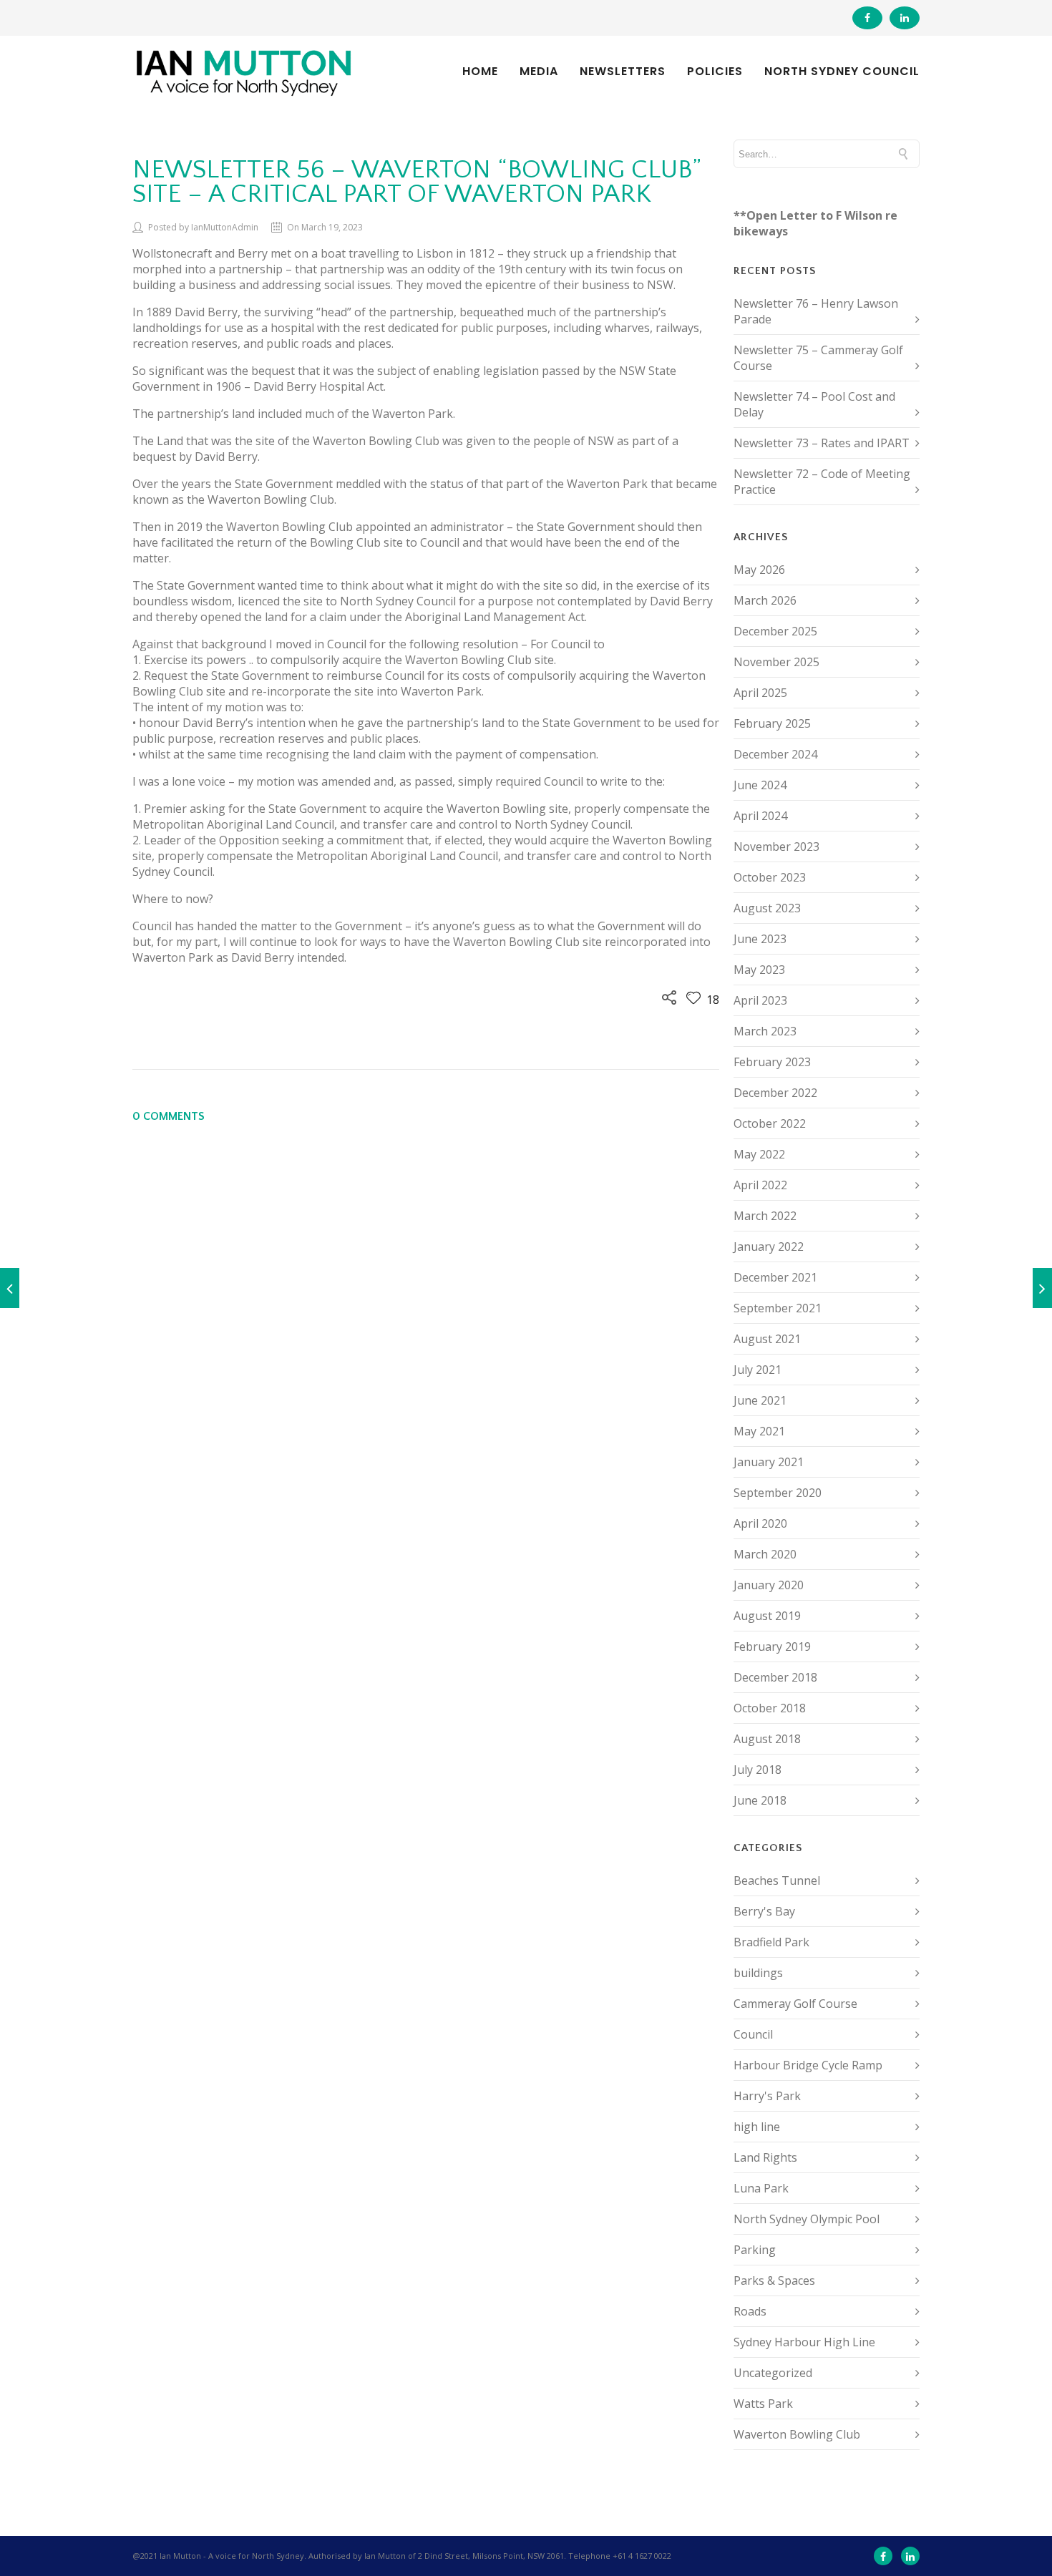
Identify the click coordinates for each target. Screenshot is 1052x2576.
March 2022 (765, 1216)
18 (711, 1000)
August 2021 (767, 1339)
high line (757, 2127)
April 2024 (760, 816)
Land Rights (765, 2157)
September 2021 (778, 1308)
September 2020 (778, 1493)
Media (539, 72)
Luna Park (761, 2188)
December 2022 (775, 1093)
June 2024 (760, 785)
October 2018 (770, 1708)
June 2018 (760, 1800)
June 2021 (760, 1400)
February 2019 (772, 1646)
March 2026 (765, 600)
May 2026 (759, 570)
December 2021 (775, 1277)
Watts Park (763, 2404)
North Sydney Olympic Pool (807, 2219)
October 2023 (770, 877)
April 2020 (760, 1523)
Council (753, 2034)
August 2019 (767, 1616)
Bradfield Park (771, 1942)
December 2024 (775, 754)
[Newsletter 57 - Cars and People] (1042, 1288)
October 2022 (770, 1123)
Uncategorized (773, 2373)
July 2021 (758, 1370)
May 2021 (759, 1431)
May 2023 (759, 970)
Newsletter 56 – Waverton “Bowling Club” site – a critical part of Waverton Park (417, 182)
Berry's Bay (764, 1911)
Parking (755, 2250)
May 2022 (759, 1154)
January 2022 (769, 1246)
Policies (715, 72)
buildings (758, 1973)
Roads (750, 2311)
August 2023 (767, 908)
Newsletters (623, 72)
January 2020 (769, 1585)
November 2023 (776, 847)
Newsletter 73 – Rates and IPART (822, 443)
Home (480, 72)
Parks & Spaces (774, 2280)
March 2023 (765, 1031)
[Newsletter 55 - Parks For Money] (10, 1288)
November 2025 (776, 662)
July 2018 (758, 1770)
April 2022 (760, 1185)
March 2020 (765, 1554)
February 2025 (772, 723)
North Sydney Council (842, 72)
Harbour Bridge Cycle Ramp (808, 2065)
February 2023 (772, 1062)
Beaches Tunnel (777, 1880)
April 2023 (760, 1000)
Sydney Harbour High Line (804, 2342)
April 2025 (760, 693)
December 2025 (775, 631)
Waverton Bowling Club (797, 2434)
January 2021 (769, 1462)
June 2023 (760, 939)
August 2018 (767, 1739)
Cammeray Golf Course (795, 2004)
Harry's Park (767, 2096)
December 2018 (775, 1677)
